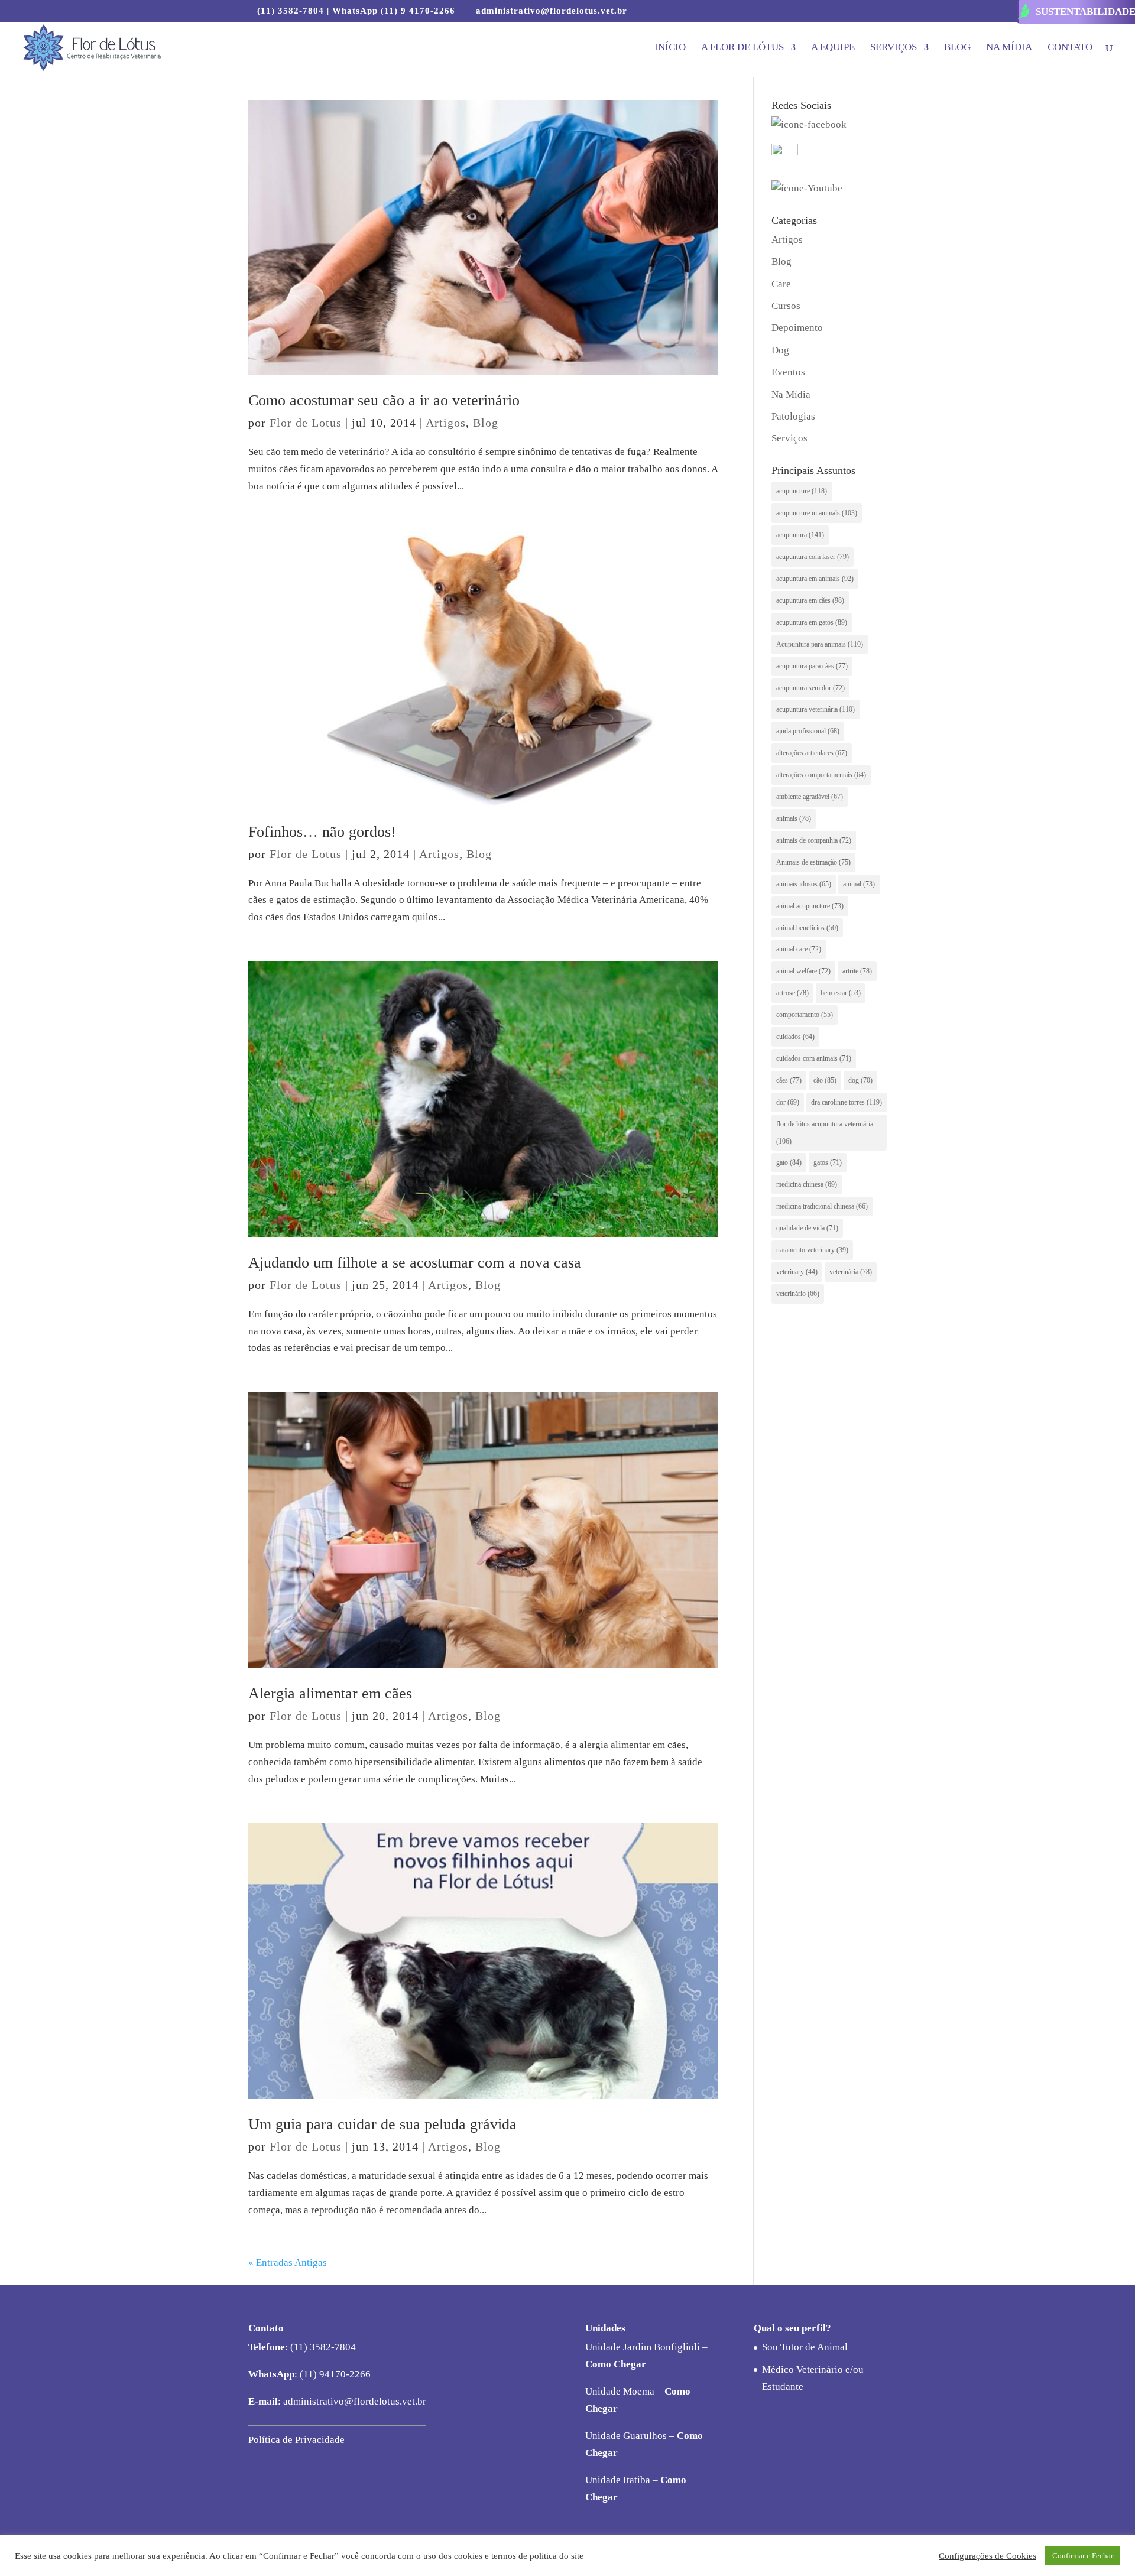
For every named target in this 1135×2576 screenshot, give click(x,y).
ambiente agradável (810, 797)
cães (789, 1080)
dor (788, 1102)
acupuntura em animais (815, 579)
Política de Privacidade (296, 2440)
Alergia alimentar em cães (330, 1693)
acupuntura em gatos (812, 622)
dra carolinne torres (847, 1102)
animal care (799, 949)
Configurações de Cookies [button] (988, 2556)
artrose (792, 993)
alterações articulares (812, 753)
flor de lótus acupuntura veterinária (825, 1133)
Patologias (793, 416)
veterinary (797, 1272)
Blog (957, 48)
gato (789, 1162)
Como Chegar (616, 2364)
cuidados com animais (814, 1058)
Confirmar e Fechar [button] (1083, 2556)
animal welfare (803, 971)
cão (825, 1080)
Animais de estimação (813, 862)
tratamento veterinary (812, 1250)
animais (794, 818)
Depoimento (797, 328)
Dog (780, 350)
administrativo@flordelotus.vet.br (354, 2401)
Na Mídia (1009, 48)
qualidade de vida (807, 1228)
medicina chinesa (807, 1184)
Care (781, 284)
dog (860, 1080)
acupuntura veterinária (815, 709)
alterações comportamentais (821, 775)
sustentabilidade (1085, 12)
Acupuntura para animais (820, 644)
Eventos (788, 372)
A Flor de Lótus (742, 48)
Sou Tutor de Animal (805, 2347)
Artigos (446, 423)
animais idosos (804, 884)
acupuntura (800, 535)
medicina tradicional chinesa (822, 1206)
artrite (857, 971)
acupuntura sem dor (810, 688)
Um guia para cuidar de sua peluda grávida (382, 2124)
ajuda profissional (808, 731)
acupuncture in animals (817, 513)
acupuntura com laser (813, 557)
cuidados (795, 1037)
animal (859, 884)
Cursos (786, 306)
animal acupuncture (810, 906)
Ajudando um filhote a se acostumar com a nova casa (415, 1263)
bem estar (841, 993)
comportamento (805, 1015)
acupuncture (802, 491)
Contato (1070, 48)
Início (670, 48)
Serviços (894, 48)
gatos (828, 1162)
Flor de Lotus (306, 423)
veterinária (851, 1272)
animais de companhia (814, 840)
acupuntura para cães (812, 666)
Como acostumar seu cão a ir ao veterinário (384, 400)
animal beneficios (807, 928)
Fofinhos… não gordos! (322, 832)
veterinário (798, 1294)
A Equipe (833, 48)
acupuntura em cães (810, 600)
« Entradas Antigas (288, 2262)
